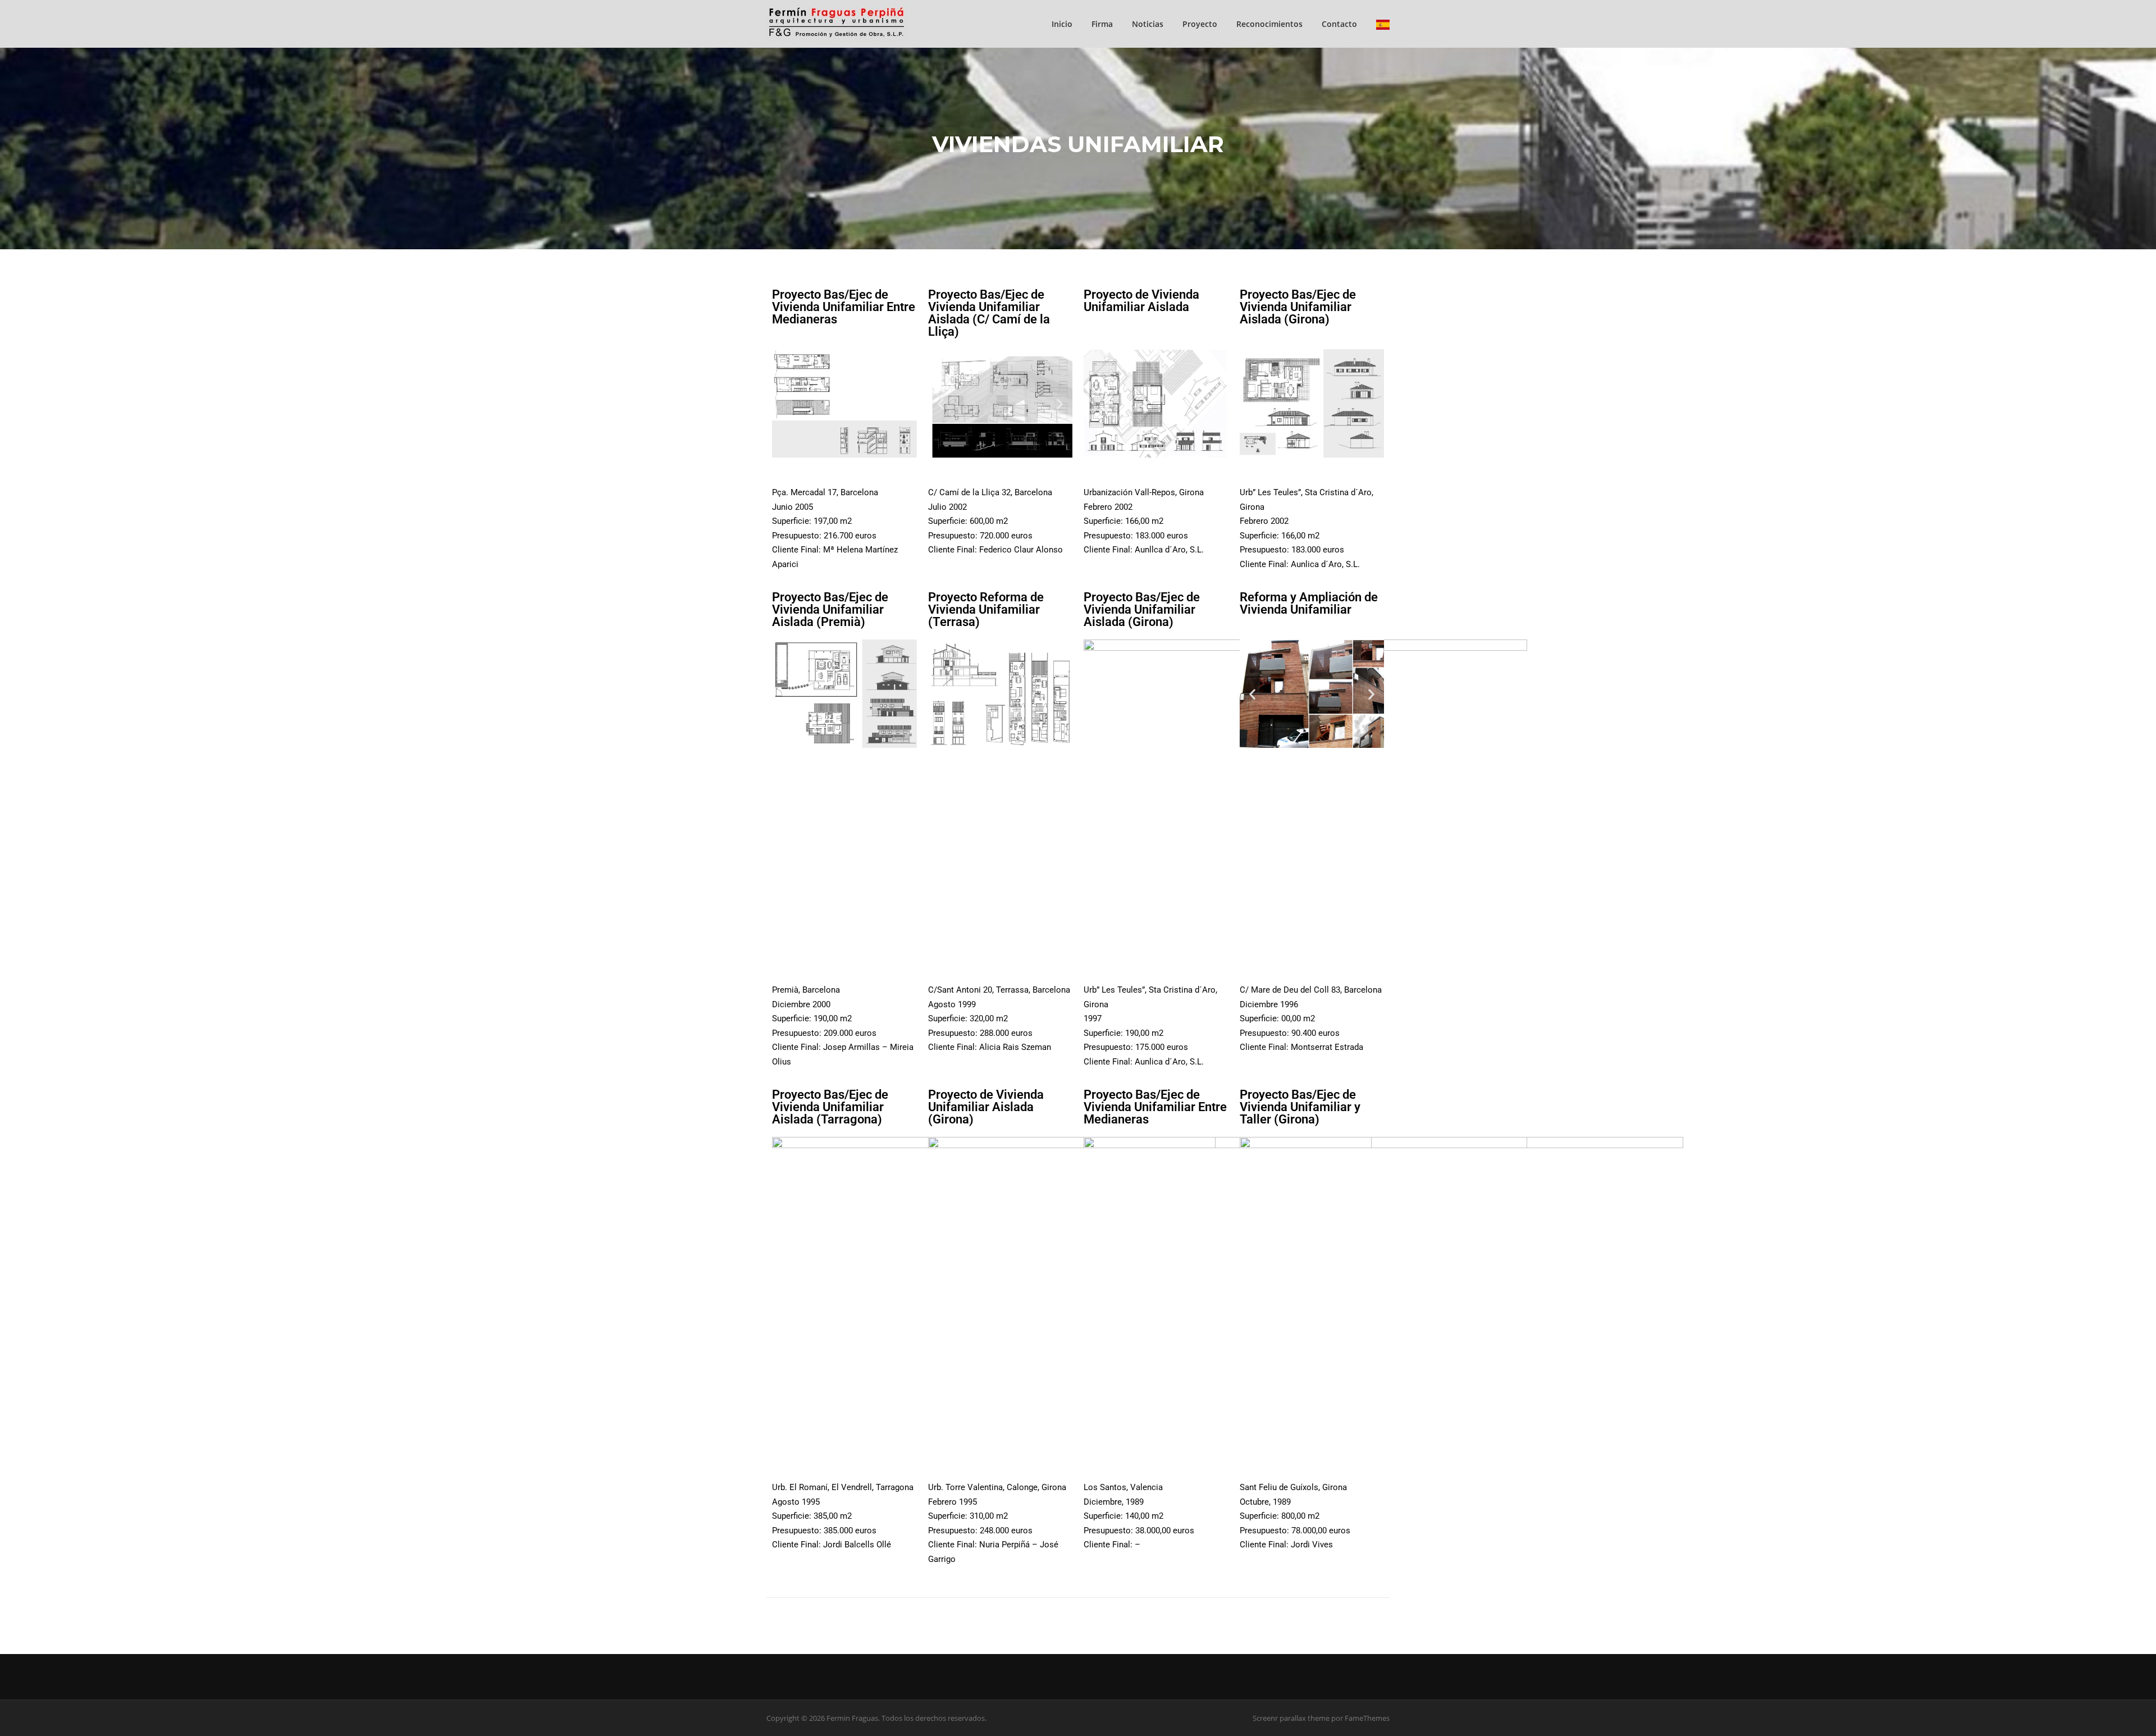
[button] (941, 403)
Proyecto (1200, 24)
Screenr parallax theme (1291, 1718)
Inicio (1062, 24)
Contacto (1339, 24)
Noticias (1148, 24)
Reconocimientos (1269, 24)
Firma (1102, 24)
